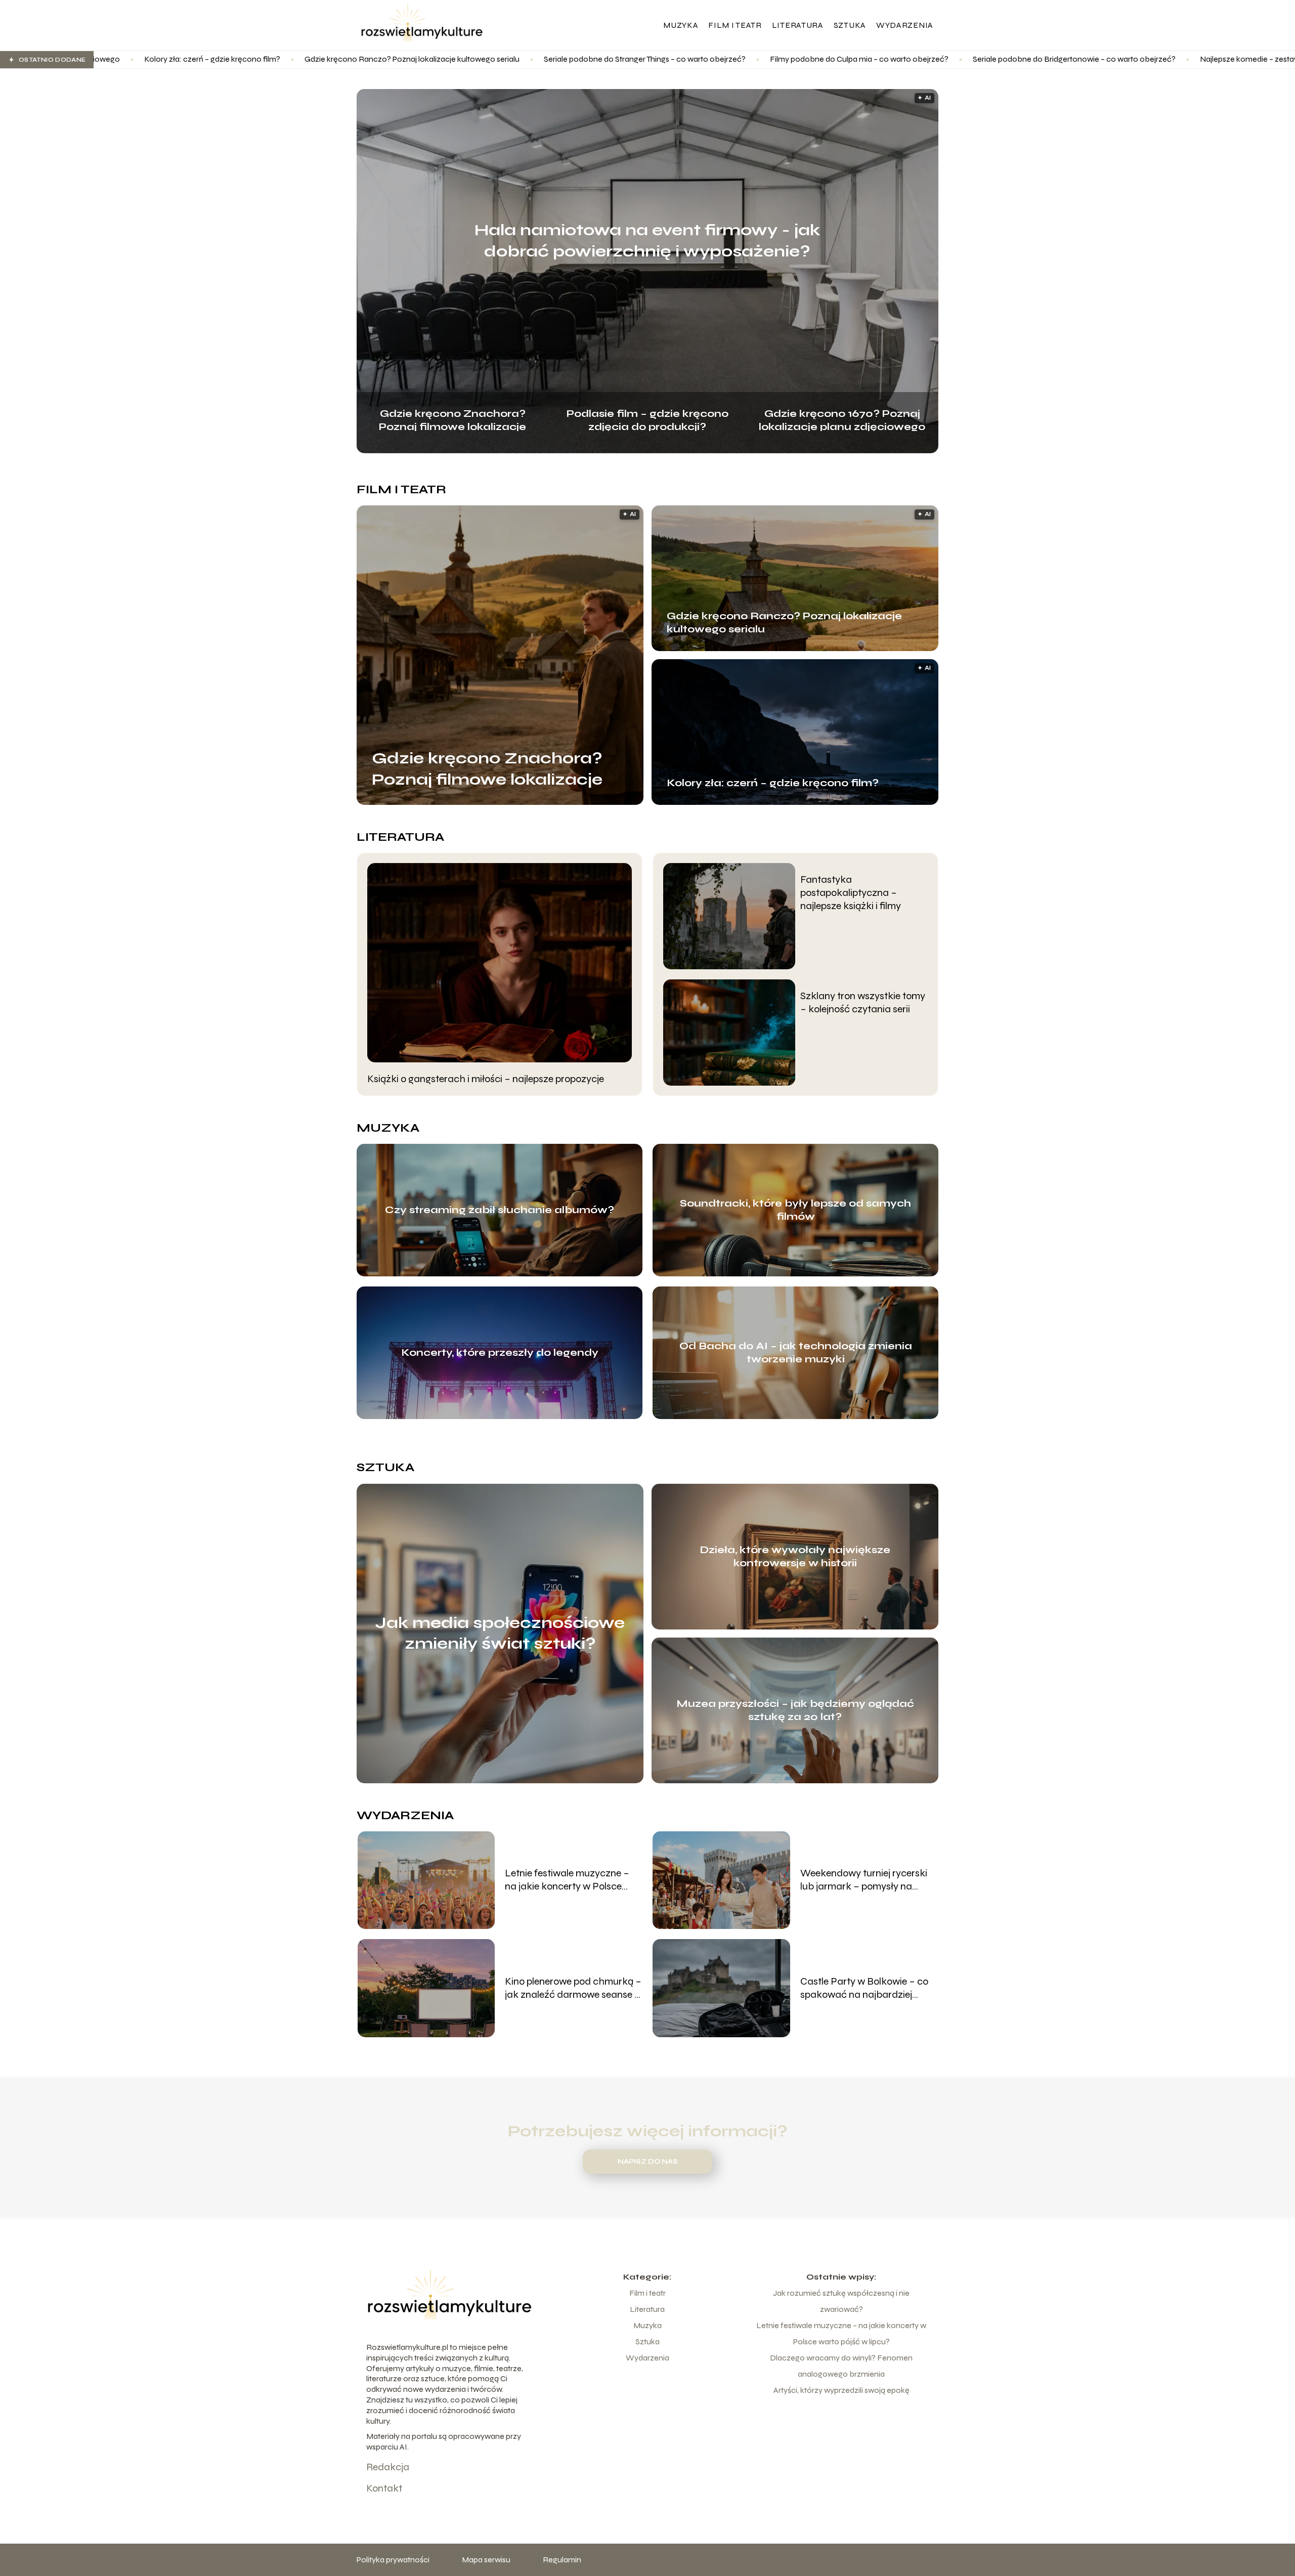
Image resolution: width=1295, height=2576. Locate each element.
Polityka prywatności (393, 2560)
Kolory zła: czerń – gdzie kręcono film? (773, 783)
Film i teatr (735, 25)
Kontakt (384, 2488)
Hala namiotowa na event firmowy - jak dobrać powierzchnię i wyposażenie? (647, 241)
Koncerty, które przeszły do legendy (500, 1353)
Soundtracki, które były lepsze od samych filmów (795, 1210)
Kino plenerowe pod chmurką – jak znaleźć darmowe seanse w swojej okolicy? (573, 1988)
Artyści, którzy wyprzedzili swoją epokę (841, 2390)
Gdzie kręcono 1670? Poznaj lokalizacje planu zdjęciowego (842, 419)
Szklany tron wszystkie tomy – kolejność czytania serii (863, 1002)
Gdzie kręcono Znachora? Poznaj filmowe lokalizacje (452, 419)
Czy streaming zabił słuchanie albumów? (500, 1210)
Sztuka (850, 25)
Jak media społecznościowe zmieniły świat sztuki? (500, 1633)
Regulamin (562, 2560)
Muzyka (681, 25)
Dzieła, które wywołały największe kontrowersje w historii (795, 1556)
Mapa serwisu (486, 2560)
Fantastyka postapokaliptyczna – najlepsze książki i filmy (851, 893)
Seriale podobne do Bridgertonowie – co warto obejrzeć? (857, 59)
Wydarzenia (905, 25)
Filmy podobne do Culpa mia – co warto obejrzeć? (642, 59)
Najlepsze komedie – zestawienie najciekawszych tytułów (1084, 59)
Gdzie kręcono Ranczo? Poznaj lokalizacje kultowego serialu (195, 59)
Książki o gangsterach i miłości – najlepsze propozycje (486, 1079)
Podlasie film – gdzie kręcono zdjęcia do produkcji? (647, 419)
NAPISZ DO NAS (648, 2162)
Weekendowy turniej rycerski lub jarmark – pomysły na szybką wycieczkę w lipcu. (864, 1880)
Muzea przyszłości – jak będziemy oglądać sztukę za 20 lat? (795, 1710)
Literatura (798, 25)
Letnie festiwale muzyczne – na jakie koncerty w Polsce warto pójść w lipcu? (567, 1880)
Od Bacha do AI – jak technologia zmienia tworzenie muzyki (796, 1353)
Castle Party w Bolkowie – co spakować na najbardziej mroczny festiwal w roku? (864, 1988)
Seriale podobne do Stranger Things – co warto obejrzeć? (427, 59)
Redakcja (388, 2467)
